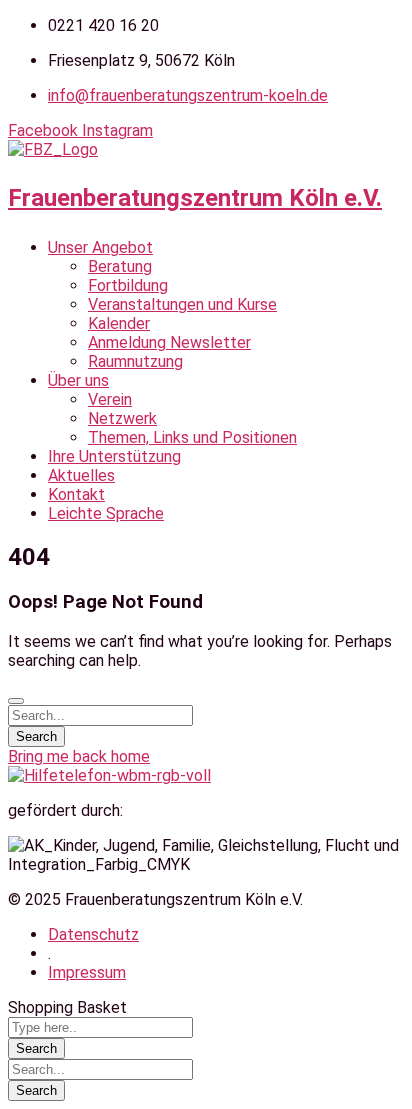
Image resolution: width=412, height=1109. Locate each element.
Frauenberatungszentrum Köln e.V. (195, 198)
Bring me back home (79, 756)
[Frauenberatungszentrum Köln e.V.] (53, 149)
